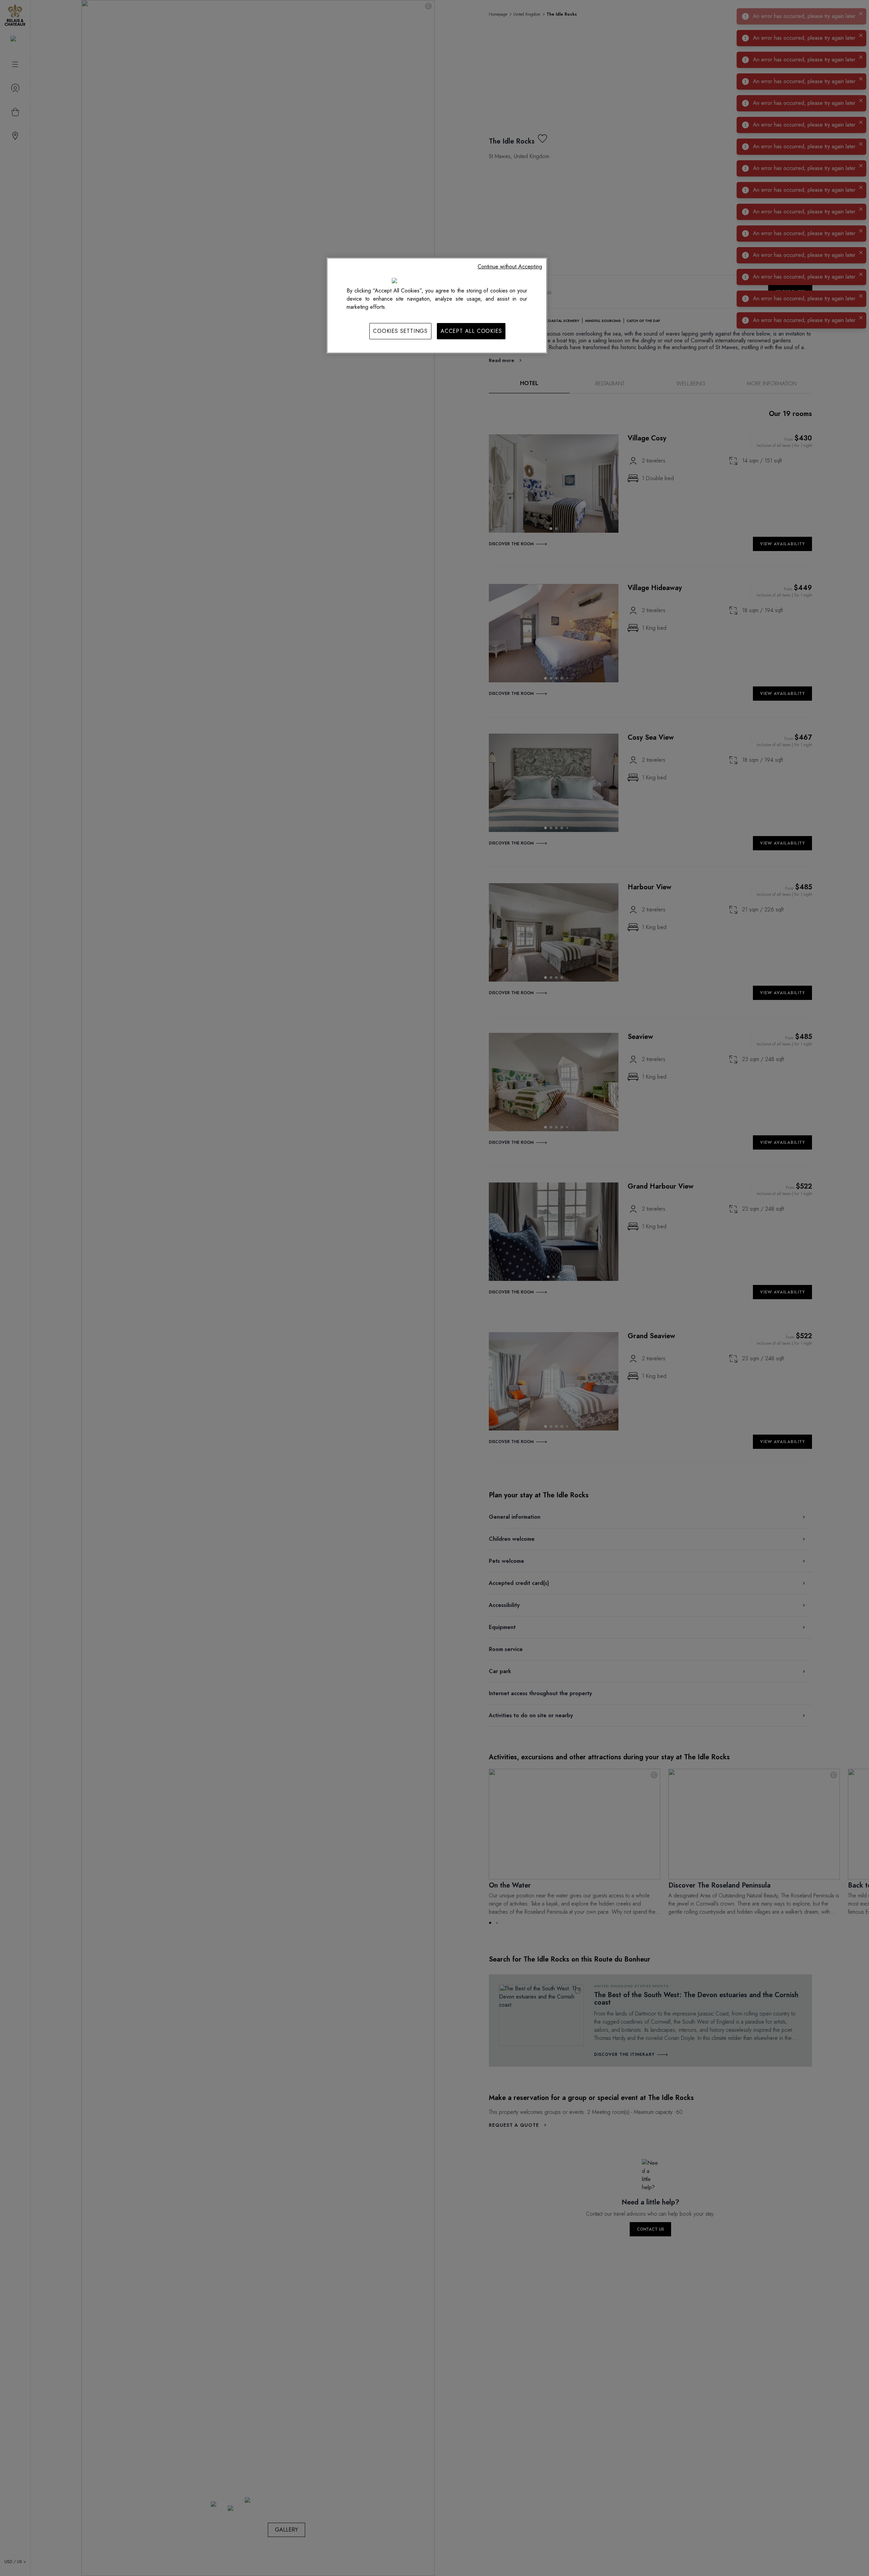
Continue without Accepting (510, 267)
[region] (437, 305)
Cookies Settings (400, 331)
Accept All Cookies (471, 331)
